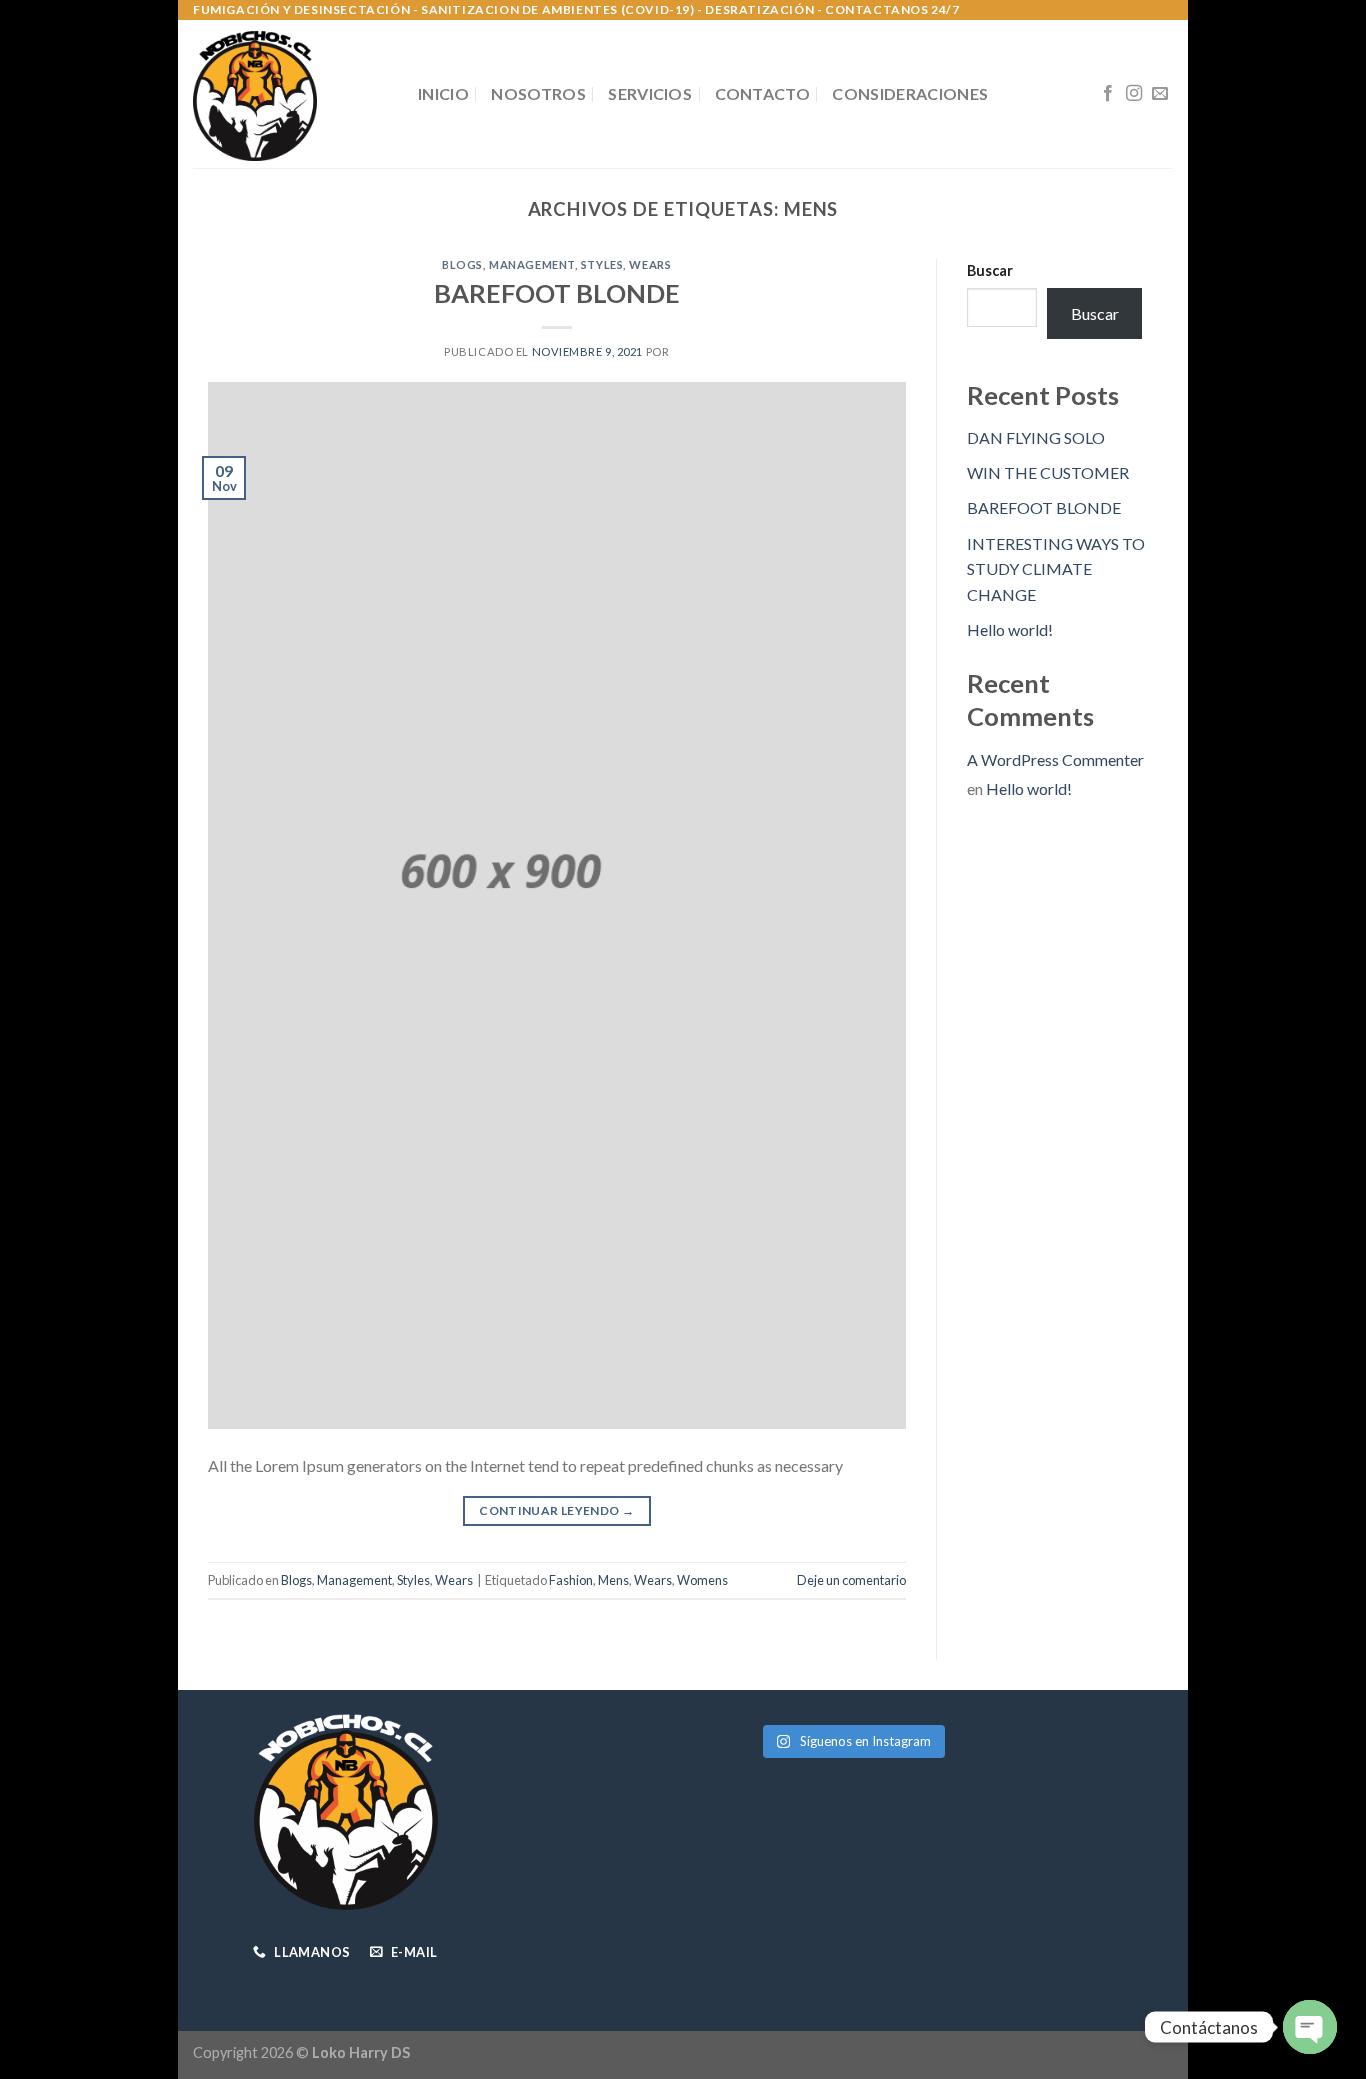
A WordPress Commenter (1055, 759)
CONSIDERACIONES (910, 93)
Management (532, 264)
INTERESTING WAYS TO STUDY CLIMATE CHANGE (1056, 569)
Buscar (990, 270)
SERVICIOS (650, 93)
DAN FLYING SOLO (1036, 437)
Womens (702, 1580)
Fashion (571, 1580)
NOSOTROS (538, 93)
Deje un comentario (851, 1580)
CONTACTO (763, 93)
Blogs (462, 264)
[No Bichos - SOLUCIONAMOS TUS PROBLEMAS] (290, 94)
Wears (650, 264)
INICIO (443, 93)
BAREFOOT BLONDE (557, 293)
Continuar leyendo (556, 1510)
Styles (602, 264)
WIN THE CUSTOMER (1048, 472)
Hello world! (1010, 629)
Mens (613, 1580)
